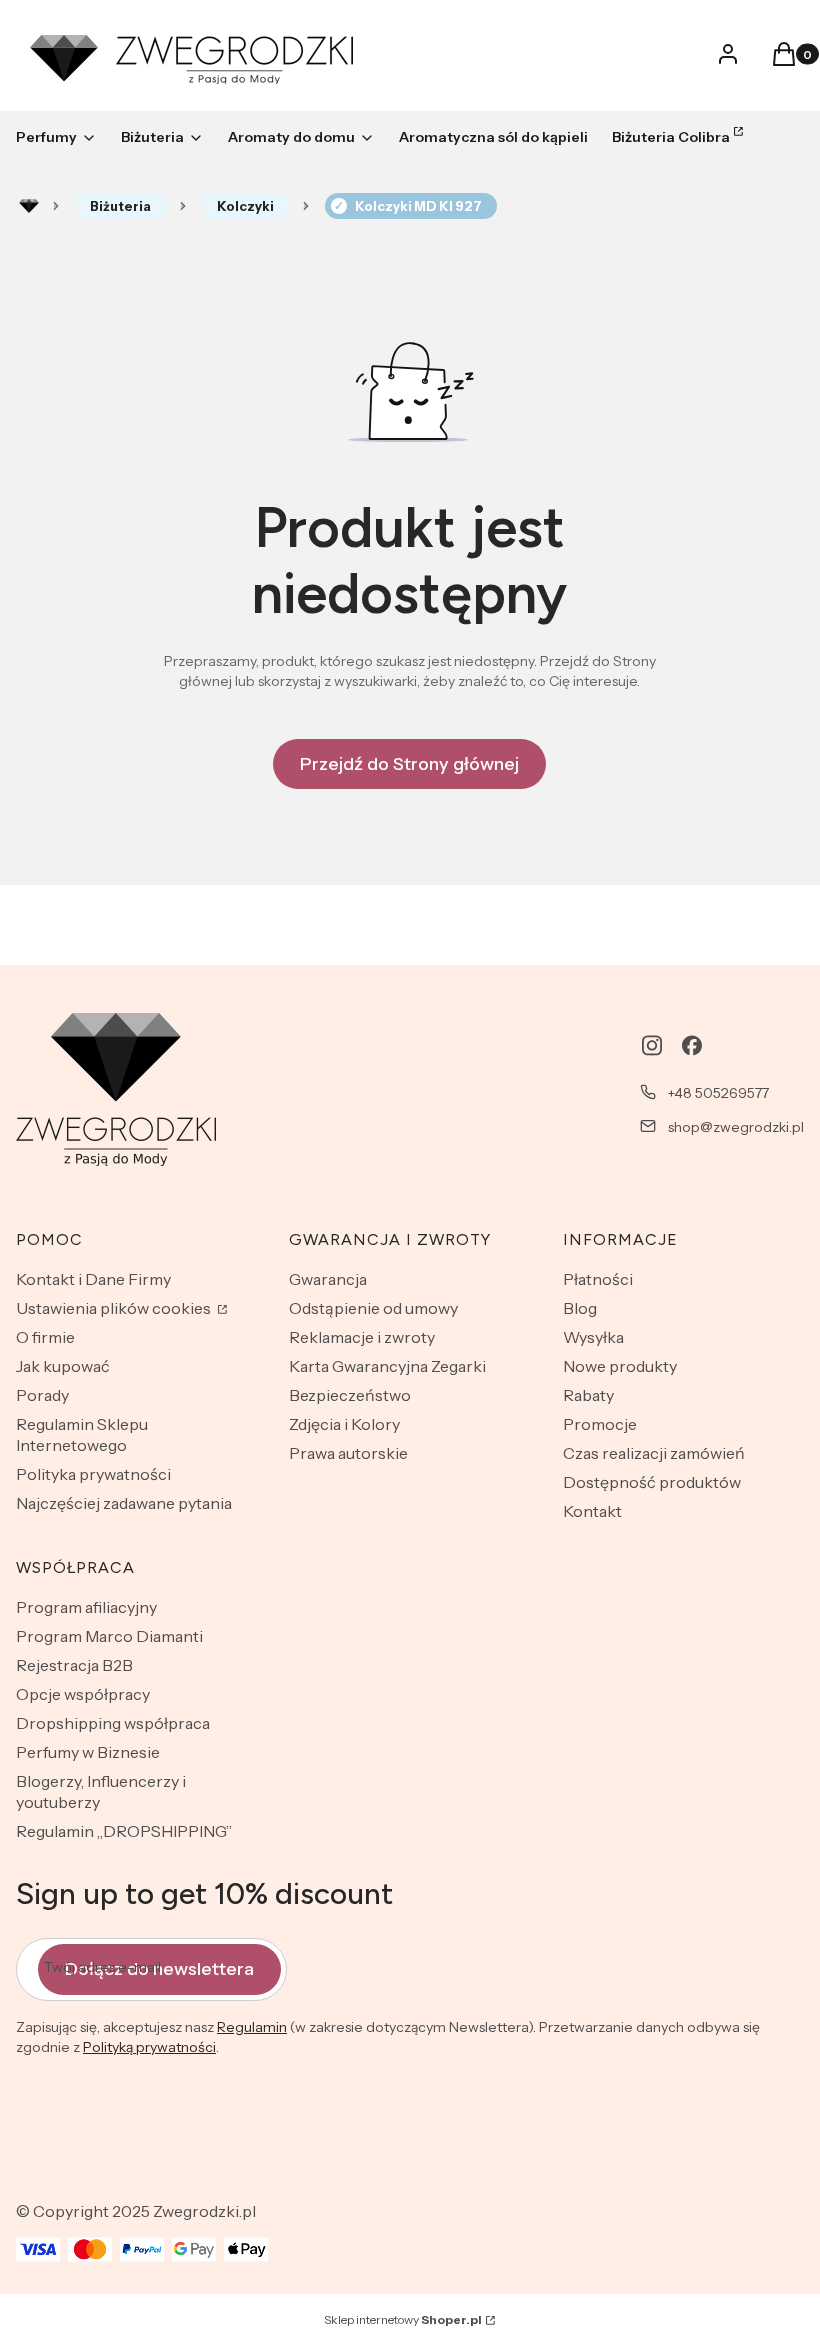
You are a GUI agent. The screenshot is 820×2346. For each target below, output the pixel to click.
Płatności (598, 1279)
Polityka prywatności (93, 1474)
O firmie (45, 1337)
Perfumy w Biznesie (88, 1752)
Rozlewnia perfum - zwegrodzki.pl (29, 206)
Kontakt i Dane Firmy (93, 1279)
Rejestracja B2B (74, 1665)
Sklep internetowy (403, 2319)
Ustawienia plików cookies (115, 1308)
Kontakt (592, 1511)
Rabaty (588, 1395)
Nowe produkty (620, 1366)
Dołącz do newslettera (159, 1969)
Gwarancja (328, 1279)
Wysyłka (593, 1337)
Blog (580, 1308)
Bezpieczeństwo (350, 1395)
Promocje (600, 1424)
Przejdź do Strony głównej (409, 764)
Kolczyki (245, 206)
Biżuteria (120, 206)
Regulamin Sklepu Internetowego (82, 1434)
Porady (42, 1395)
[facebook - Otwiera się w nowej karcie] (692, 1045)
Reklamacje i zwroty (362, 1337)
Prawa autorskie (348, 1453)
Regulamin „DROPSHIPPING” (124, 1831)
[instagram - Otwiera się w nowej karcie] (652, 1045)
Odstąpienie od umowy (373, 1308)
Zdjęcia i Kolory (344, 1424)
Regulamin (252, 2027)
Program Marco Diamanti (109, 1636)
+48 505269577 (718, 1093)
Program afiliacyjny (86, 1607)
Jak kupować (63, 1366)
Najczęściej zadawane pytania (124, 1503)
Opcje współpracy (83, 1694)
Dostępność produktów (652, 1482)
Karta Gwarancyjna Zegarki (387, 1366)
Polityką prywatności (149, 2047)
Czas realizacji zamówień (654, 1453)
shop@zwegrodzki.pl (736, 1127)
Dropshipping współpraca (113, 1723)
